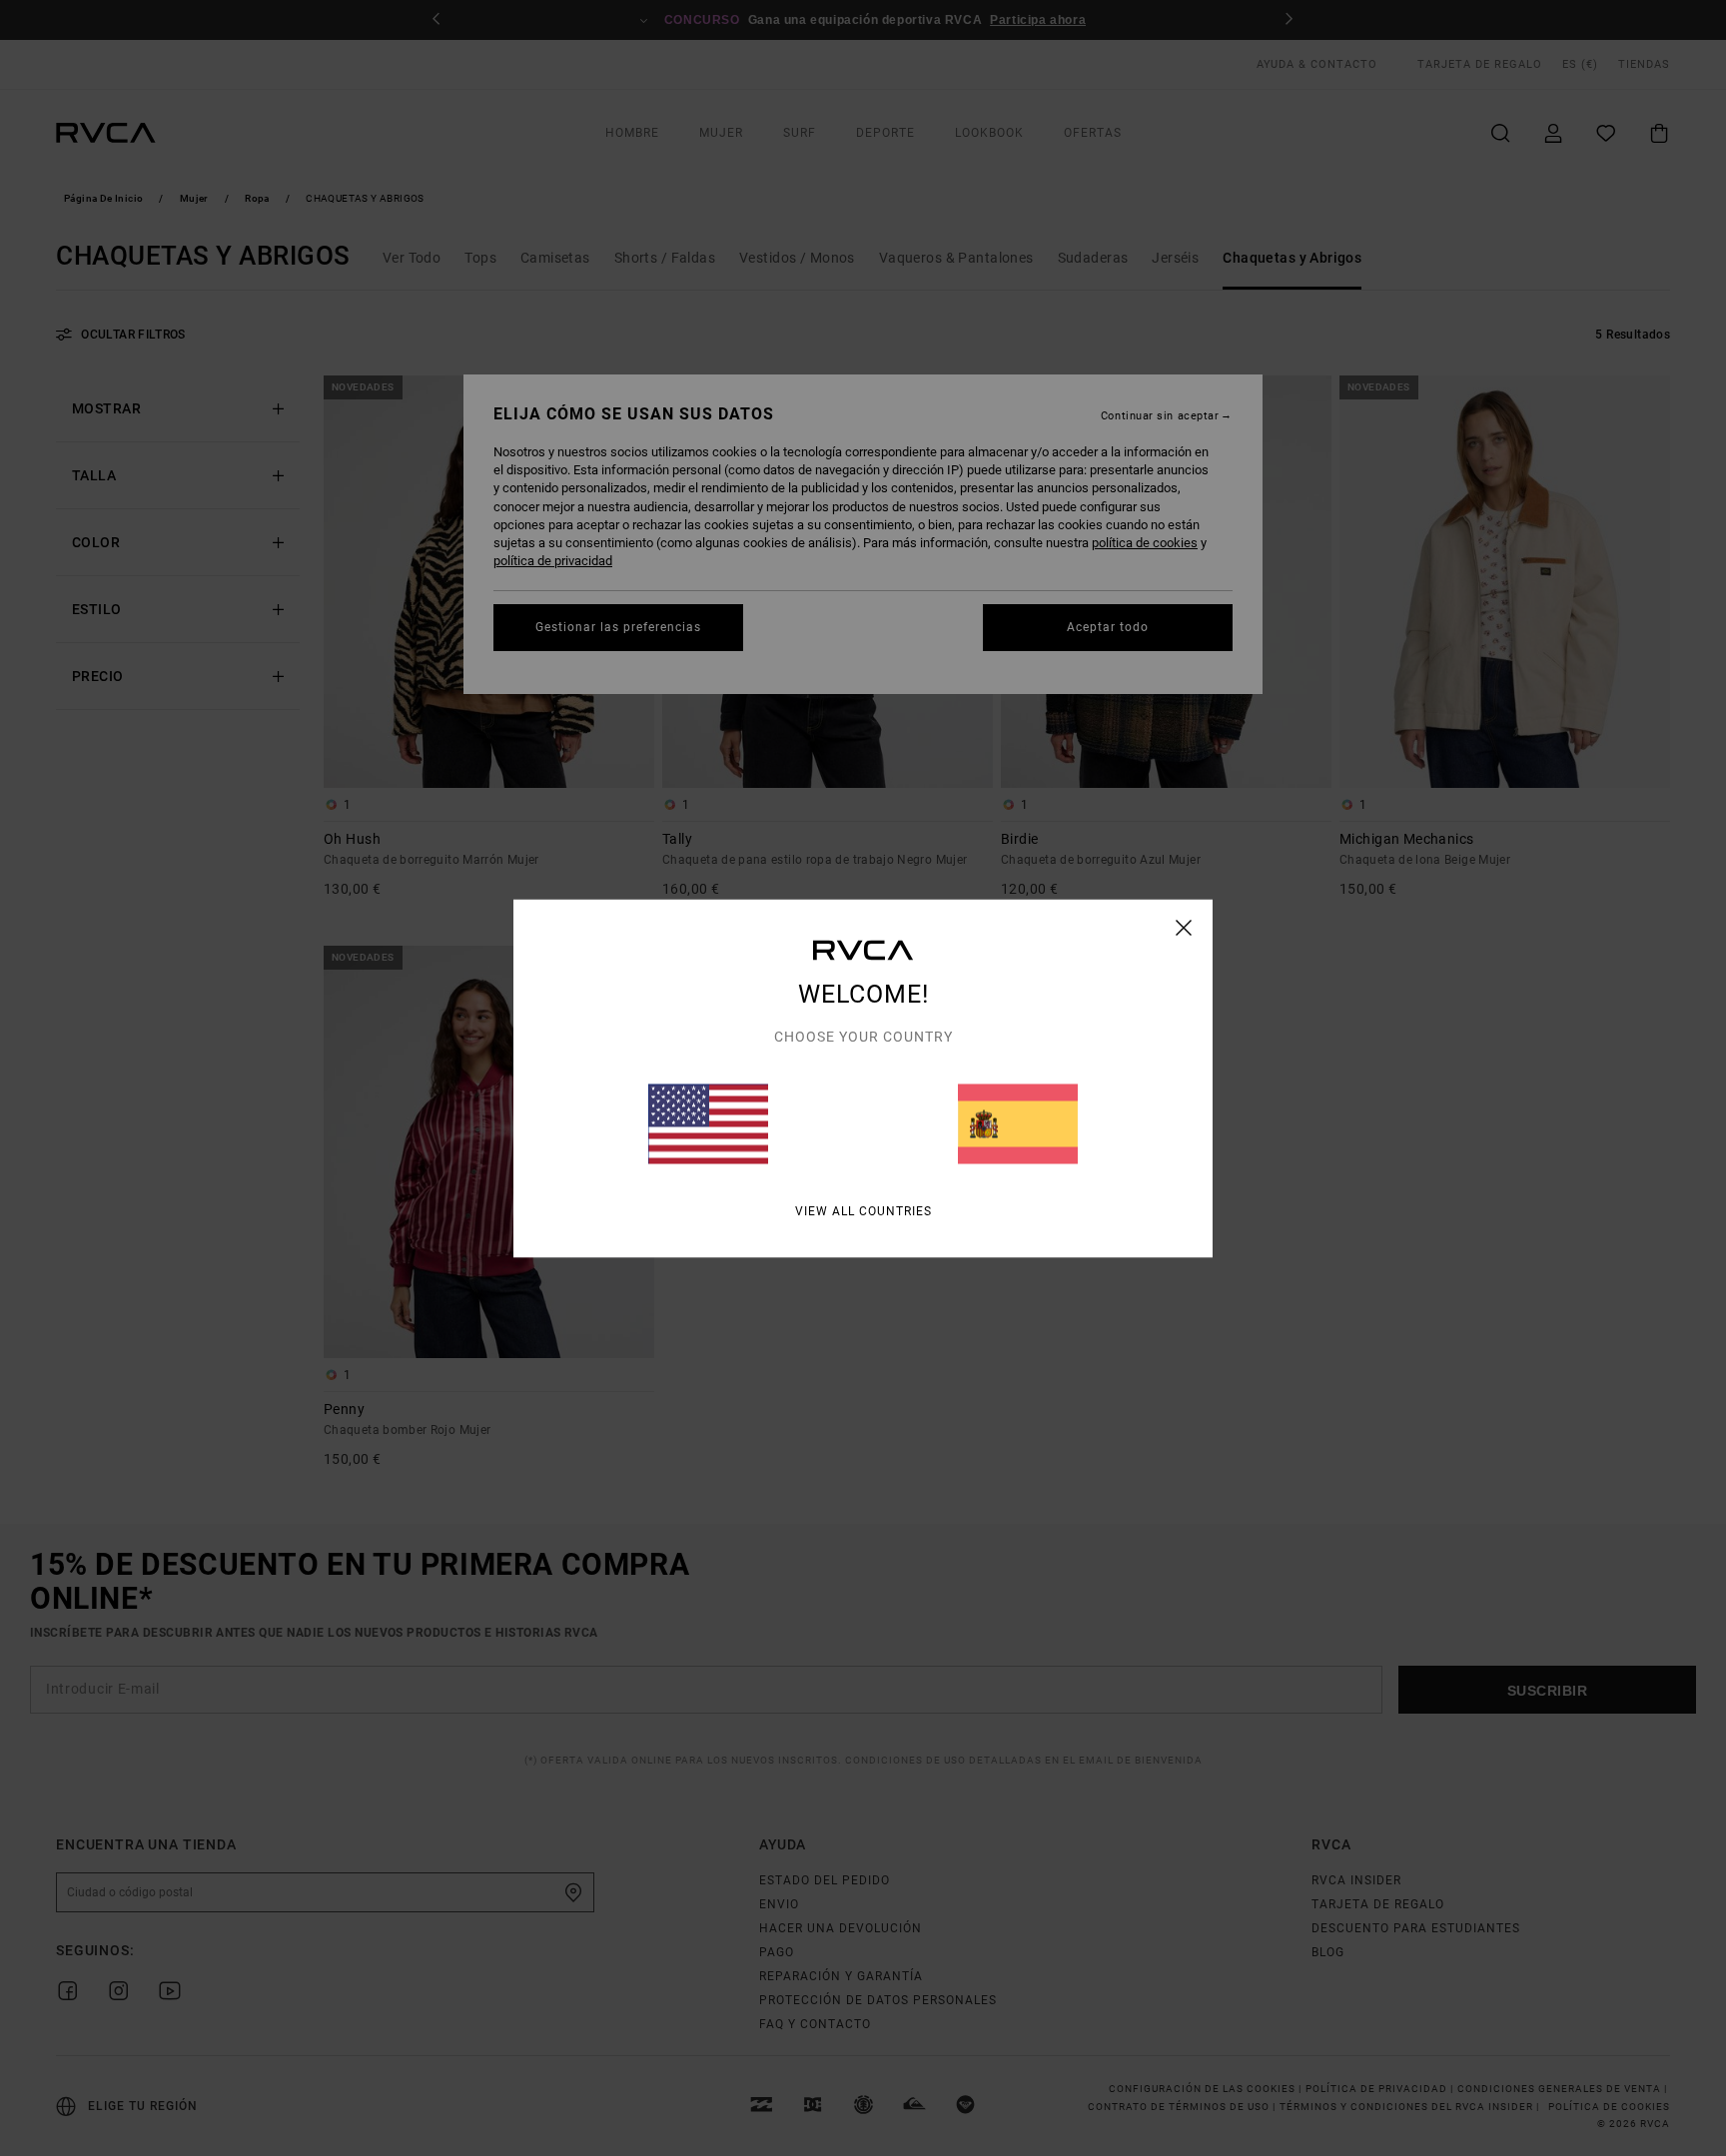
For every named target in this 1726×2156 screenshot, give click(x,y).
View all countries (863, 1210)
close (1184, 927)
